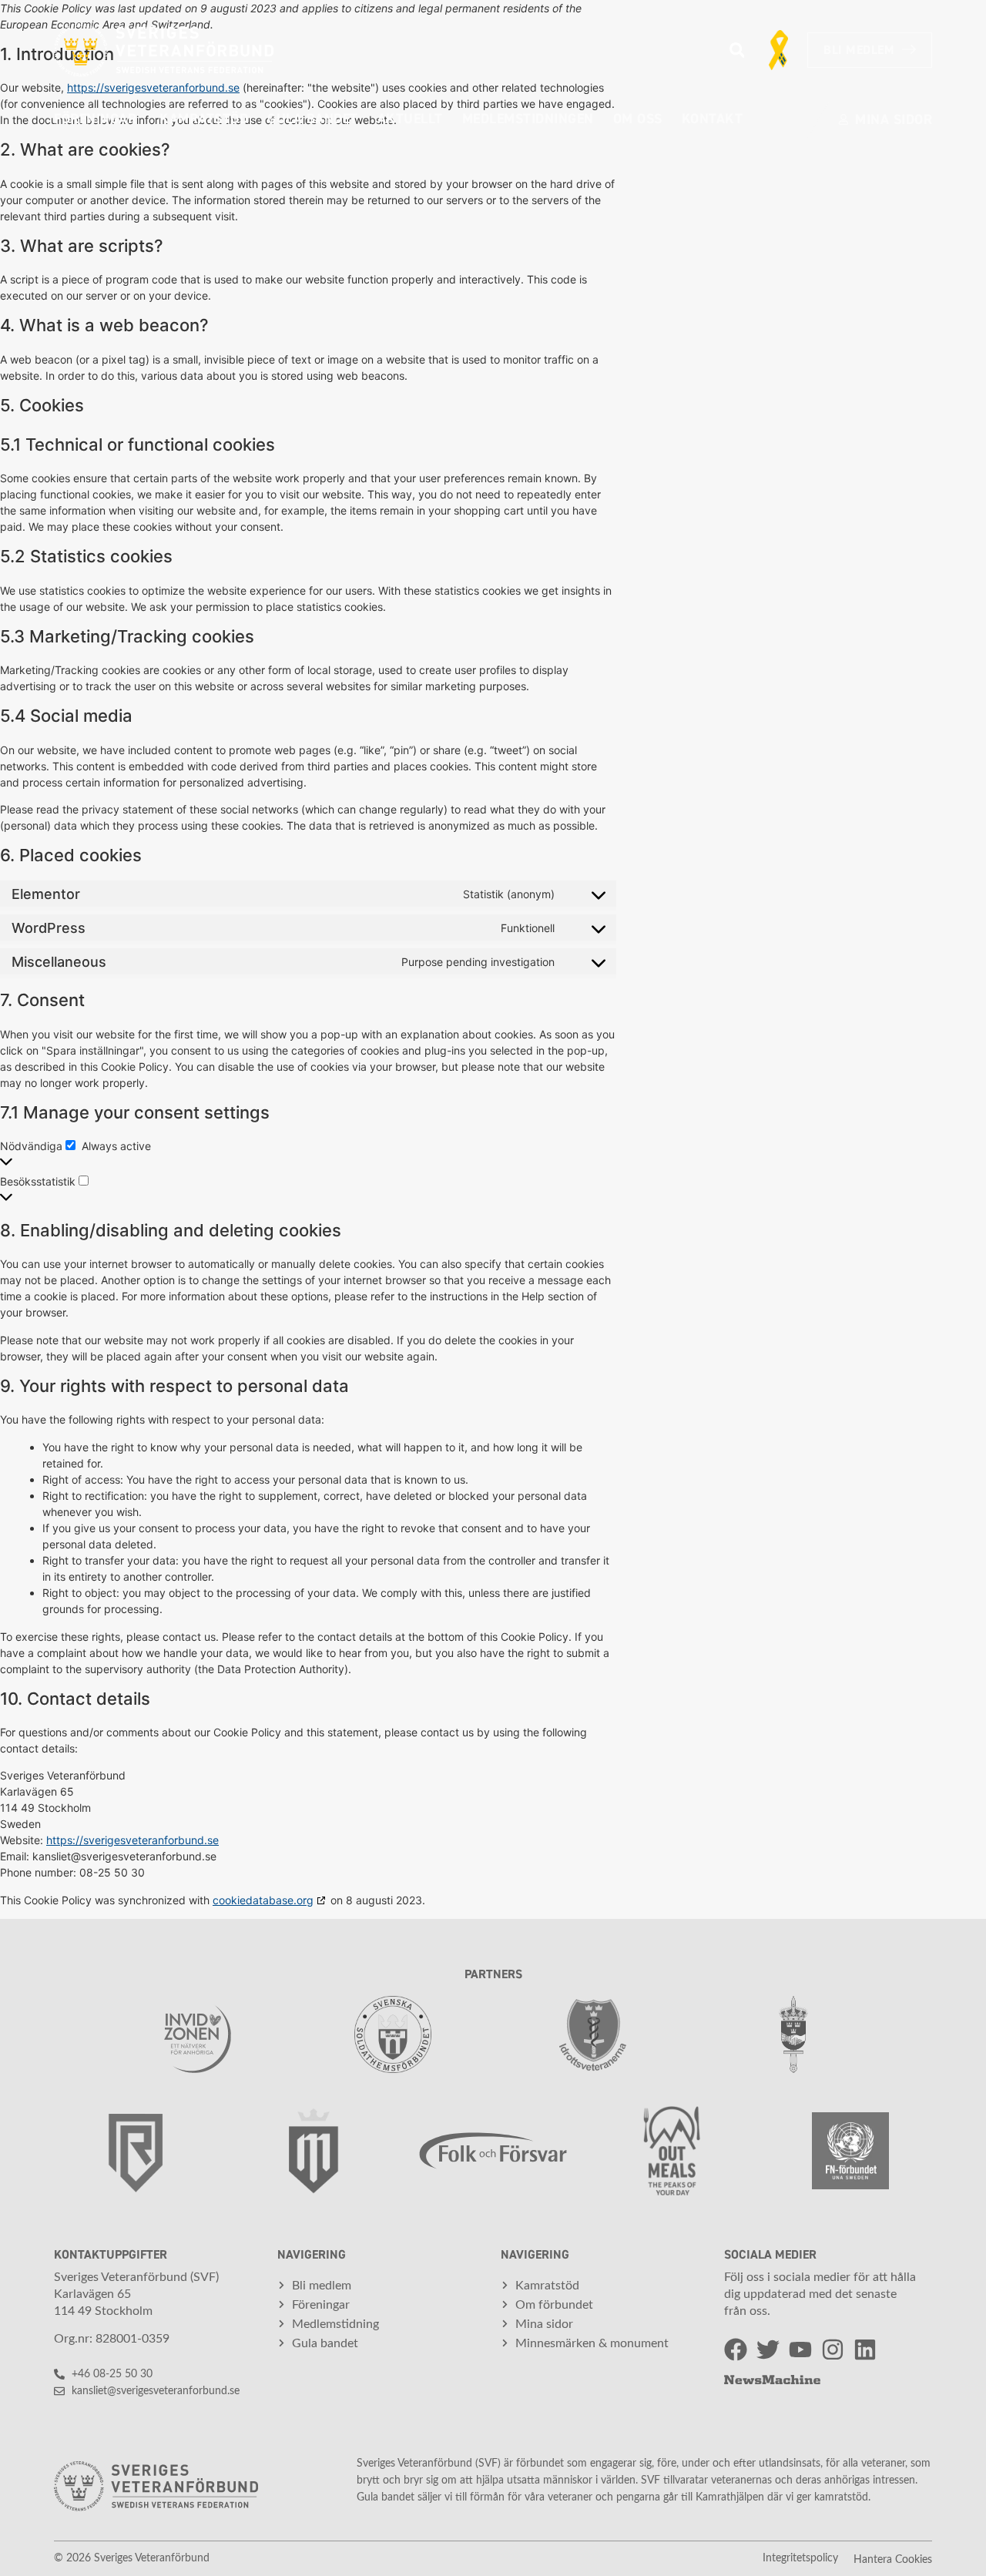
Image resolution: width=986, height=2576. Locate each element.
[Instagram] (833, 2350)
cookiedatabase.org (263, 1900)
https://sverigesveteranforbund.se (132, 1840)
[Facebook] (736, 2350)
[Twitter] (768, 2350)
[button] (737, 50)
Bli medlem (859, 50)
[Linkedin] (865, 2350)
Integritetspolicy (800, 2558)
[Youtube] (800, 2350)
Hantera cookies (893, 2560)
